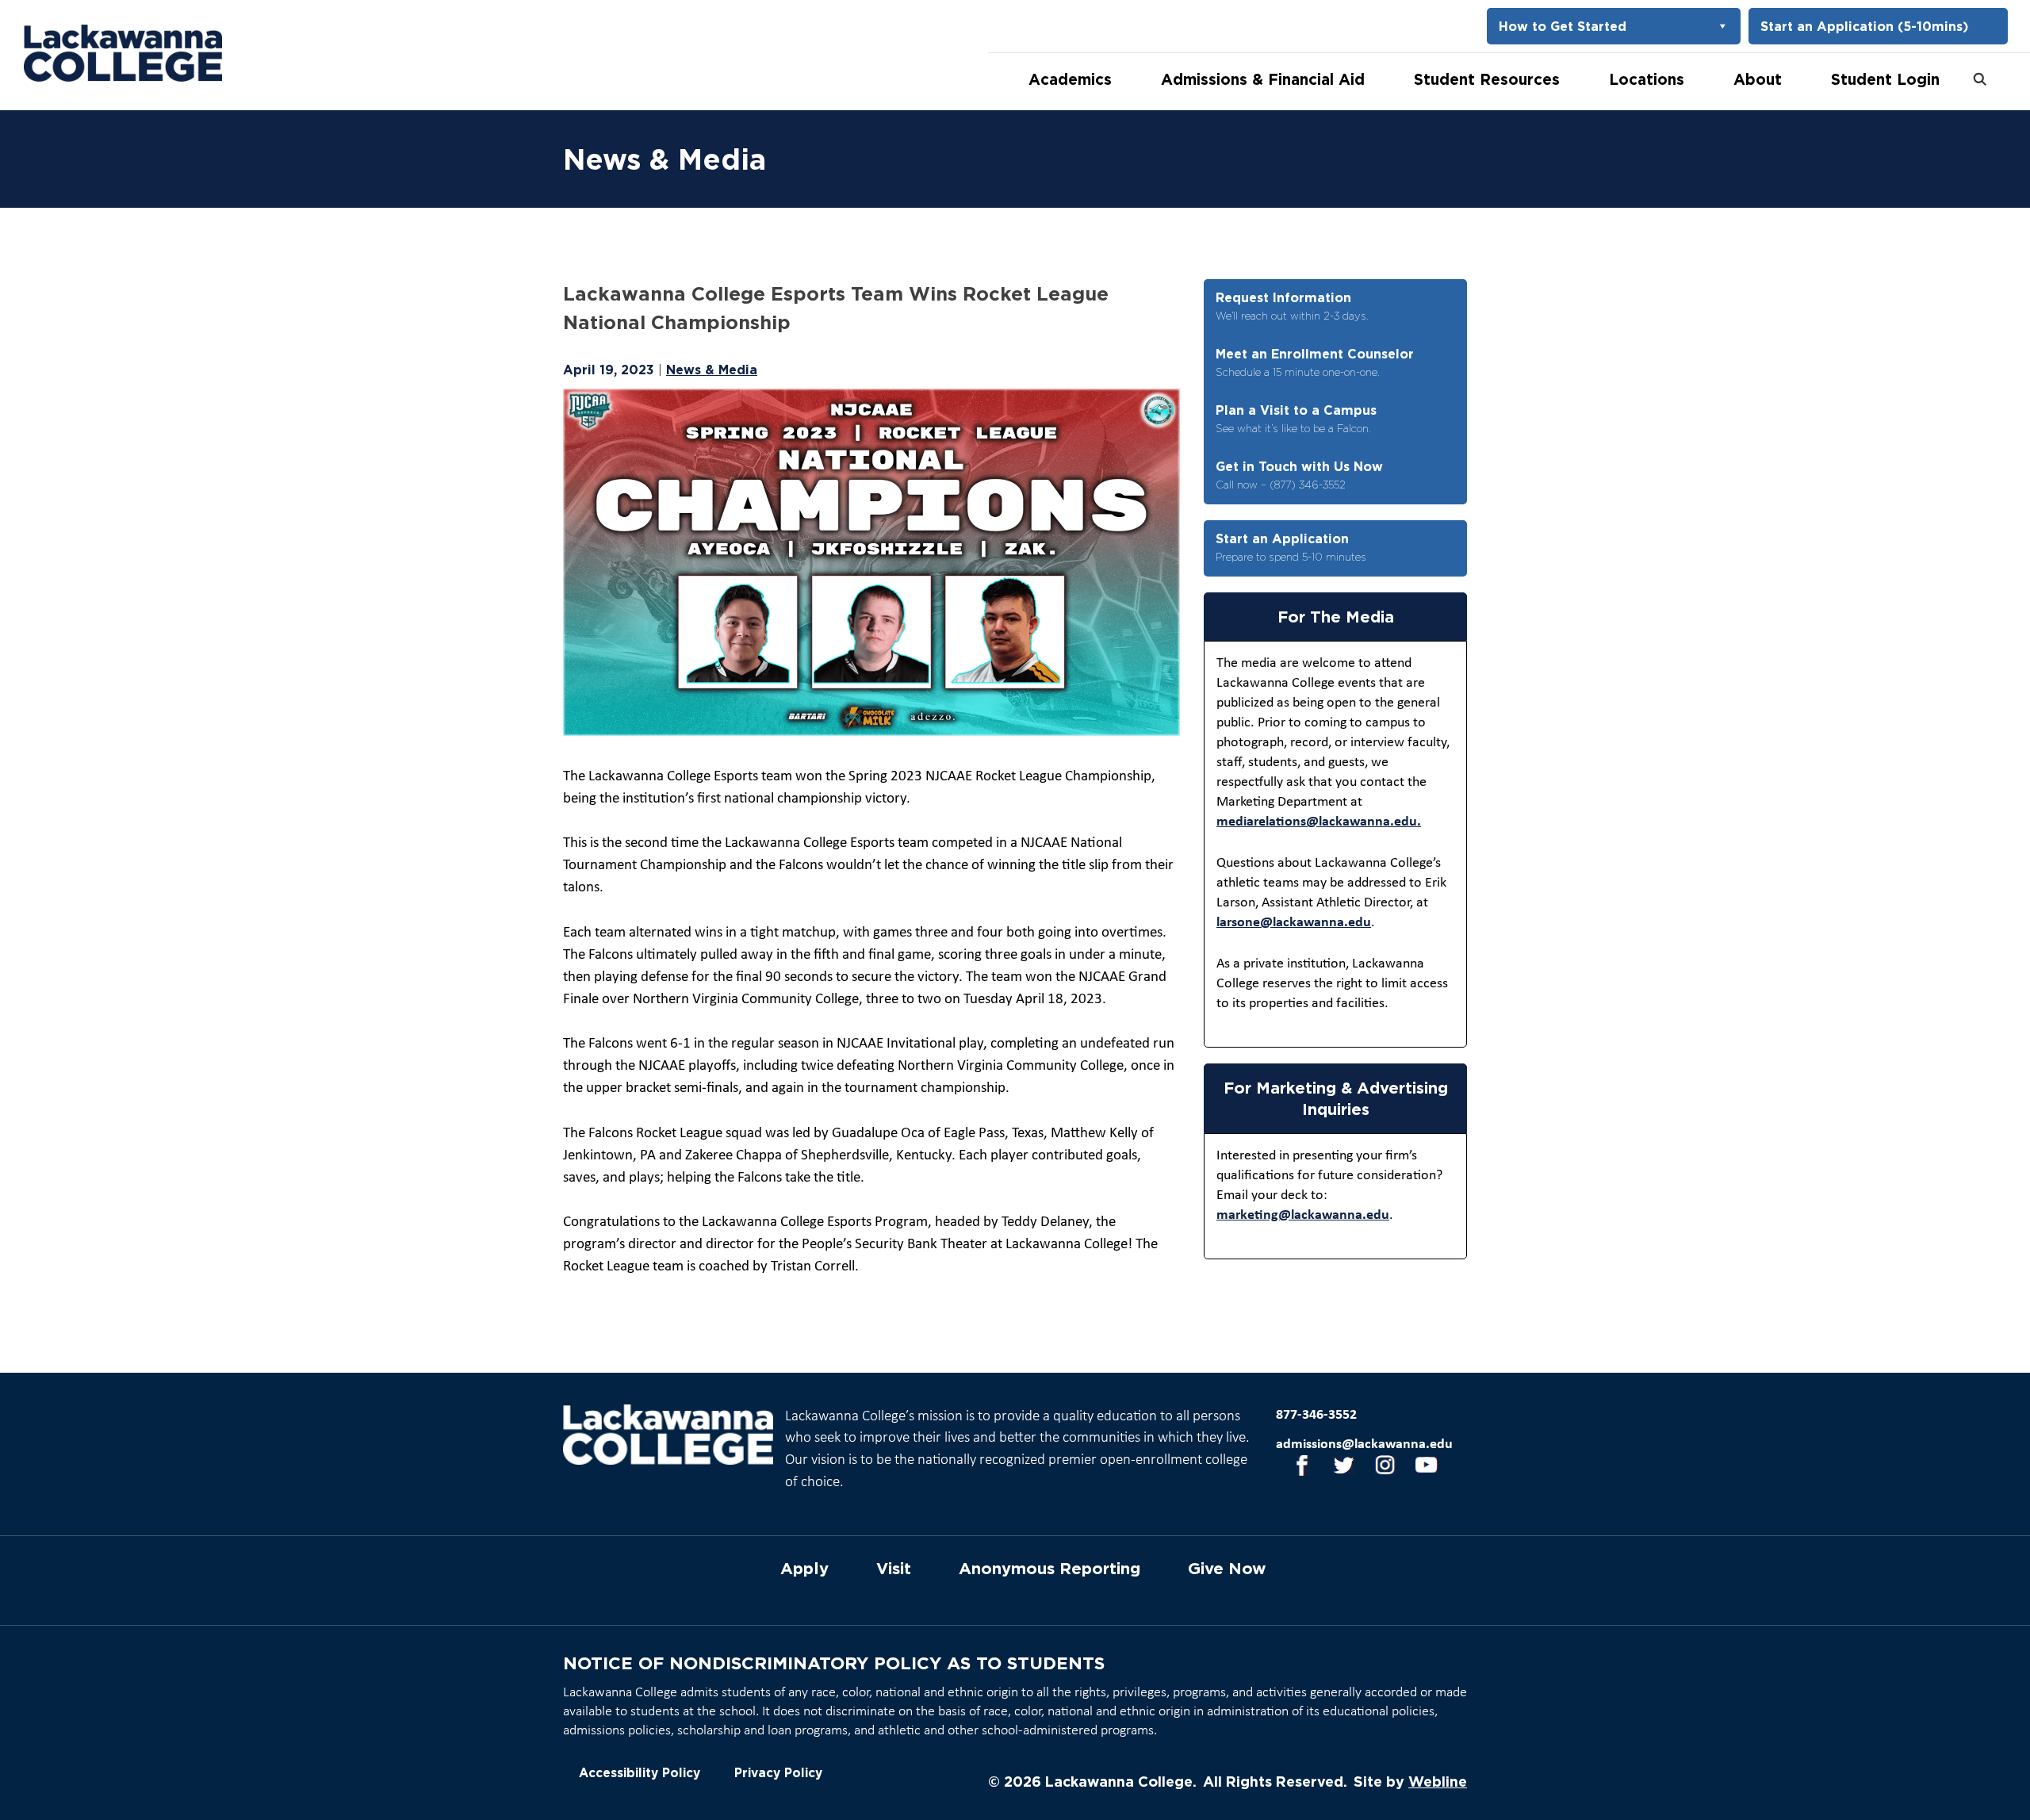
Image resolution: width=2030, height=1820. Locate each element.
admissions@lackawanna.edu (1364, 1445)
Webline (1438, 1781)
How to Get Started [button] (1563, 26)
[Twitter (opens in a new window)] (1339, 1468)
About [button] (1758, 79)
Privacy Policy (778, 1773)
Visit (894, 1569)
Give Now (1227, 1569)
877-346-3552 (1316, 1415)
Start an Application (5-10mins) (1864, 26)
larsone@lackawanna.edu (1294, 923)
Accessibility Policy (640, 1773)
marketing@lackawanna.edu (1303, 1215)
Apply (804, 1569)
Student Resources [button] (1487, 79)
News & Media (712, 370)
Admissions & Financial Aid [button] (1263, 79)
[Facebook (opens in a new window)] (1297, 1468)
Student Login (1885, 79)
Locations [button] (1647, 79)
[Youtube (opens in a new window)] (1421, 1468)
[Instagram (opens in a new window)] (1380, 1468)
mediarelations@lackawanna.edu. (1319, 822)
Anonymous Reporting (1049, 1569)
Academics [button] (1070, 79)
